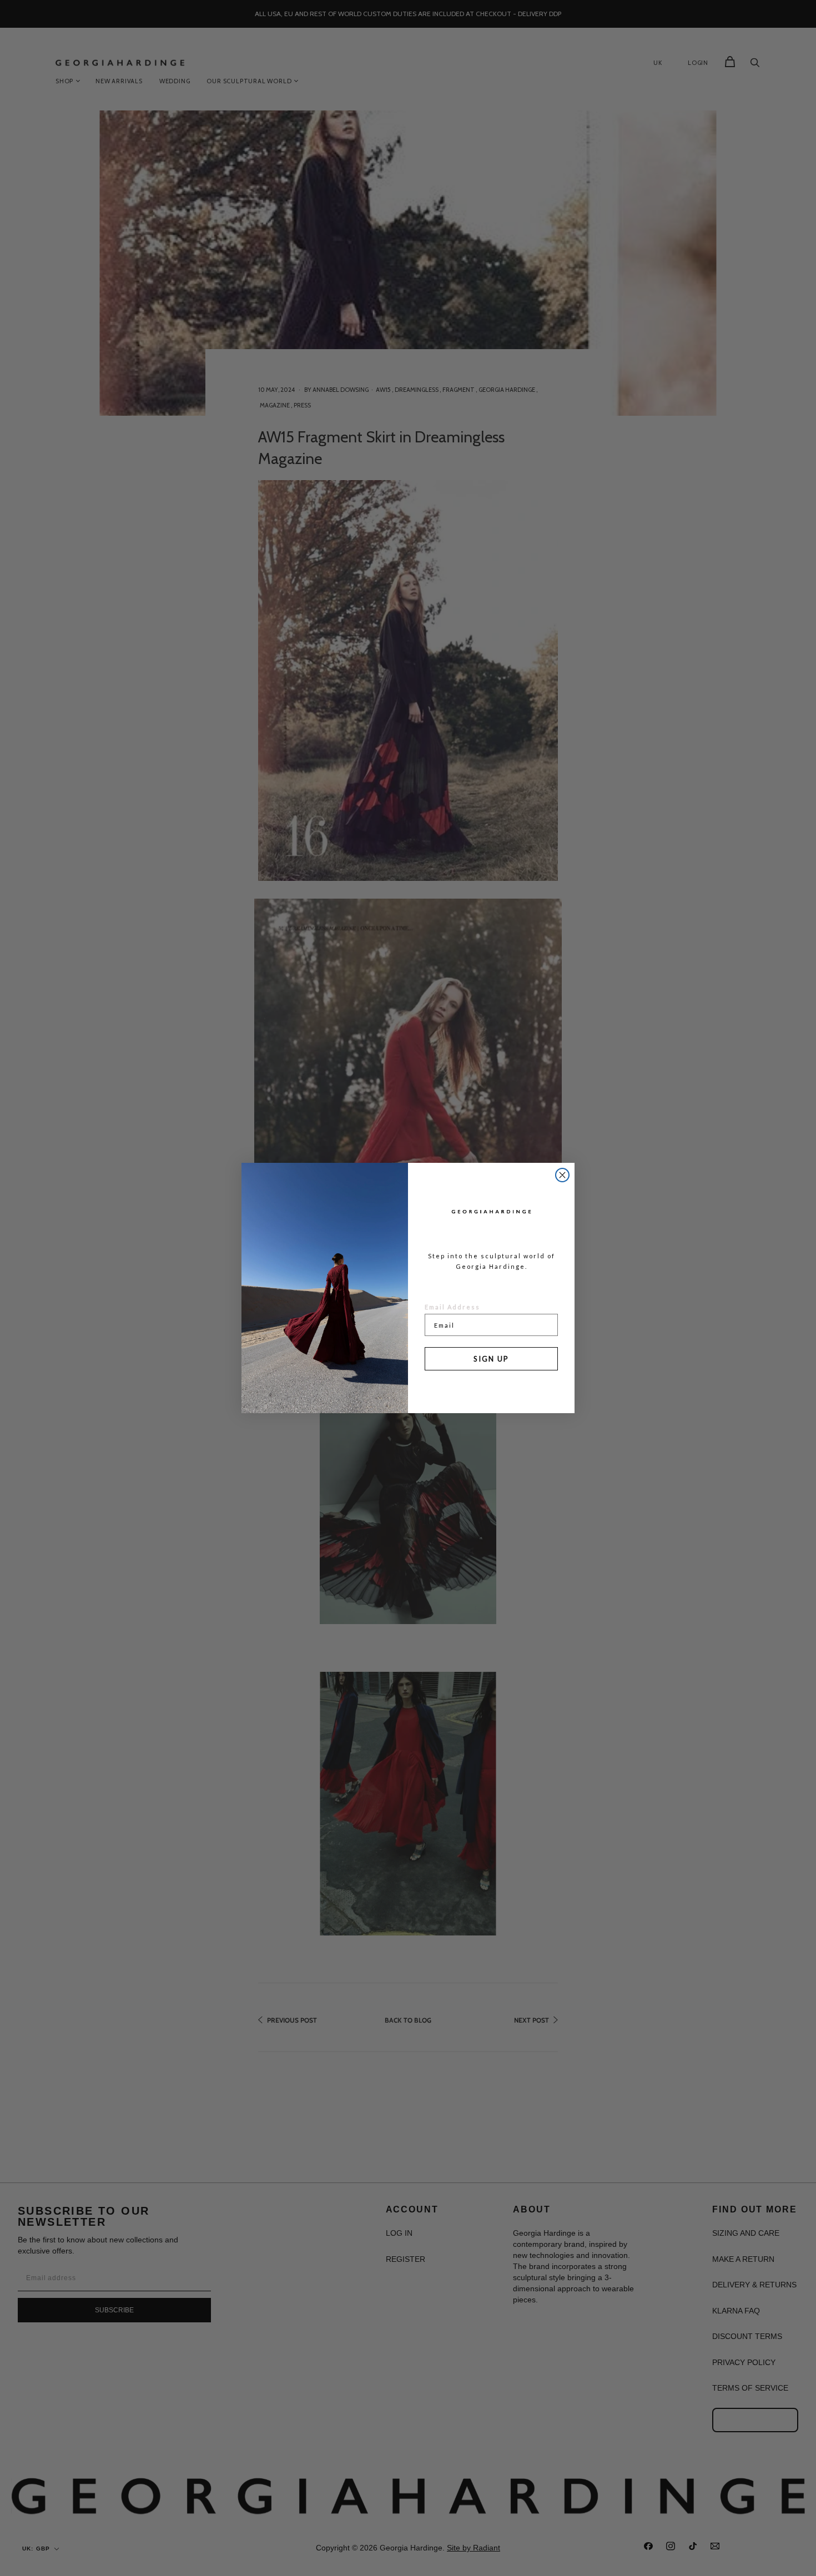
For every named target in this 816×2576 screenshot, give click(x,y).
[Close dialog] (562, 1175)
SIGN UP (491, 1359)
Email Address (452, 1307)
